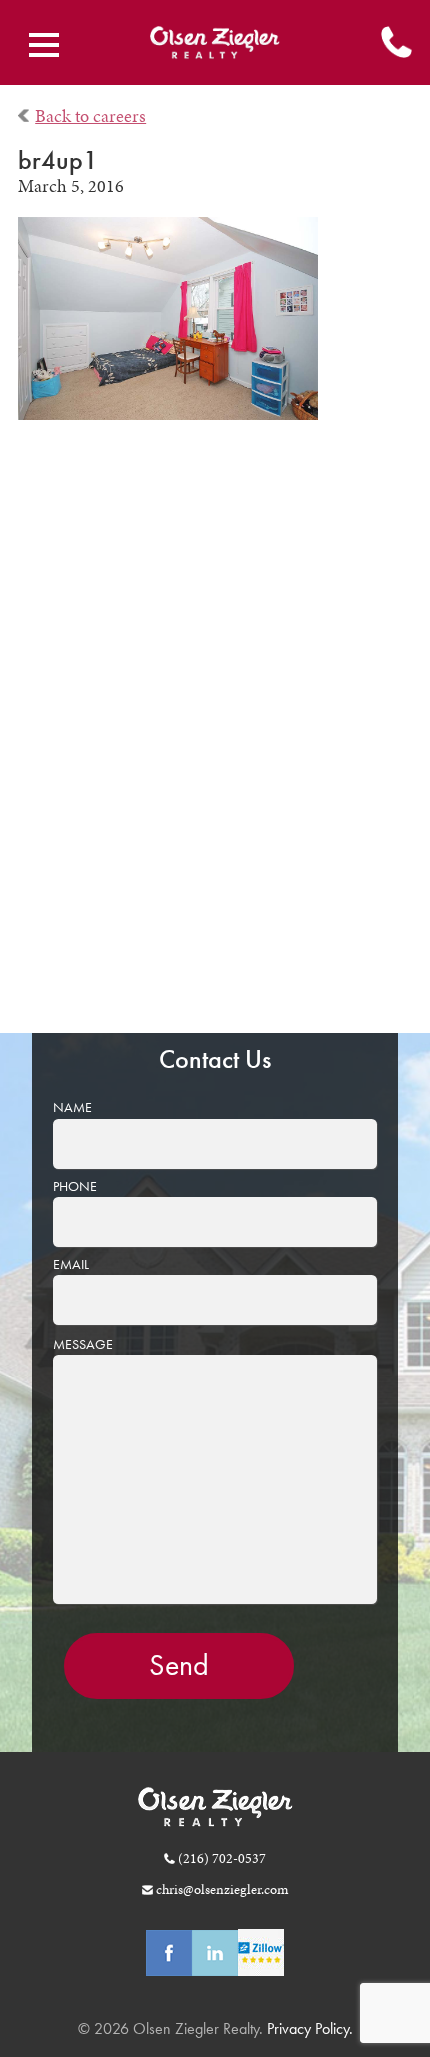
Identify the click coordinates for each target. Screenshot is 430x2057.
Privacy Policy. (308, 2028)
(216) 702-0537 (222, 1858)
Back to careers (90, 116)
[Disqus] (215, 741)
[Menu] (44, 45)
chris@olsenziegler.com (222, 1889)
